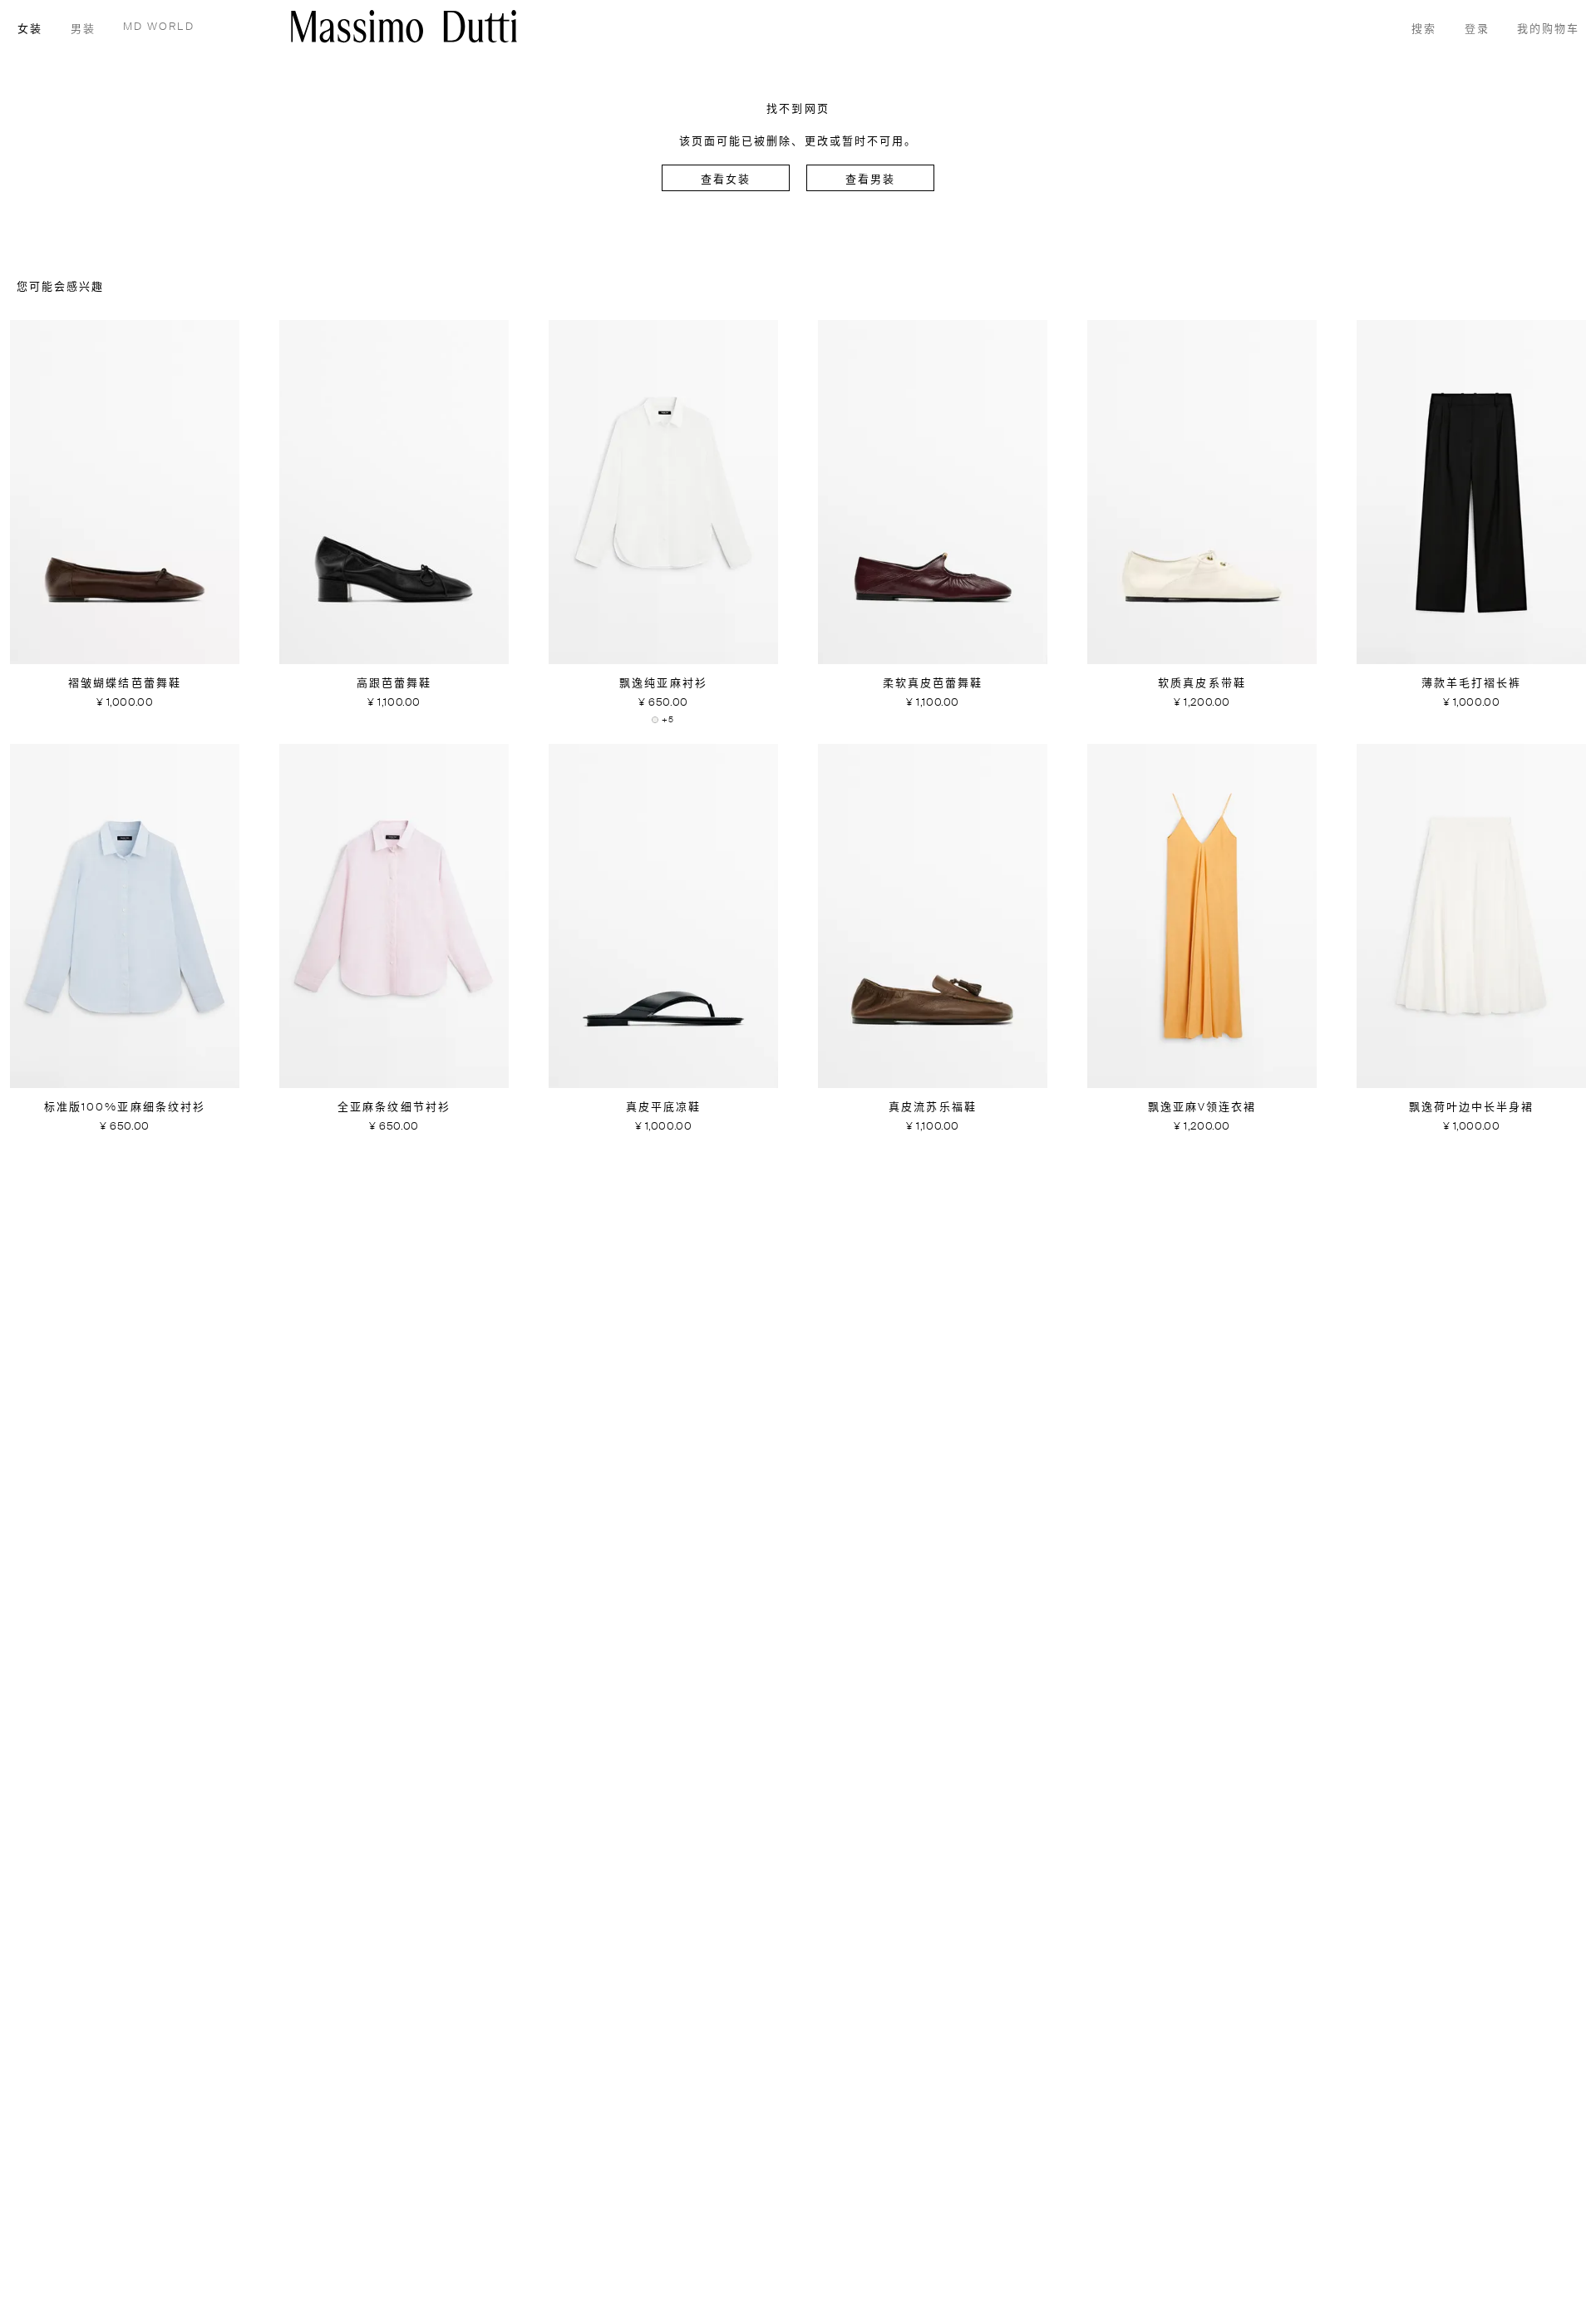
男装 (83, 30)
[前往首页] (404, 26)
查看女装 (726, 180)
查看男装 (870, 180)
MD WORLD (159, 27)
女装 (30, 30)
